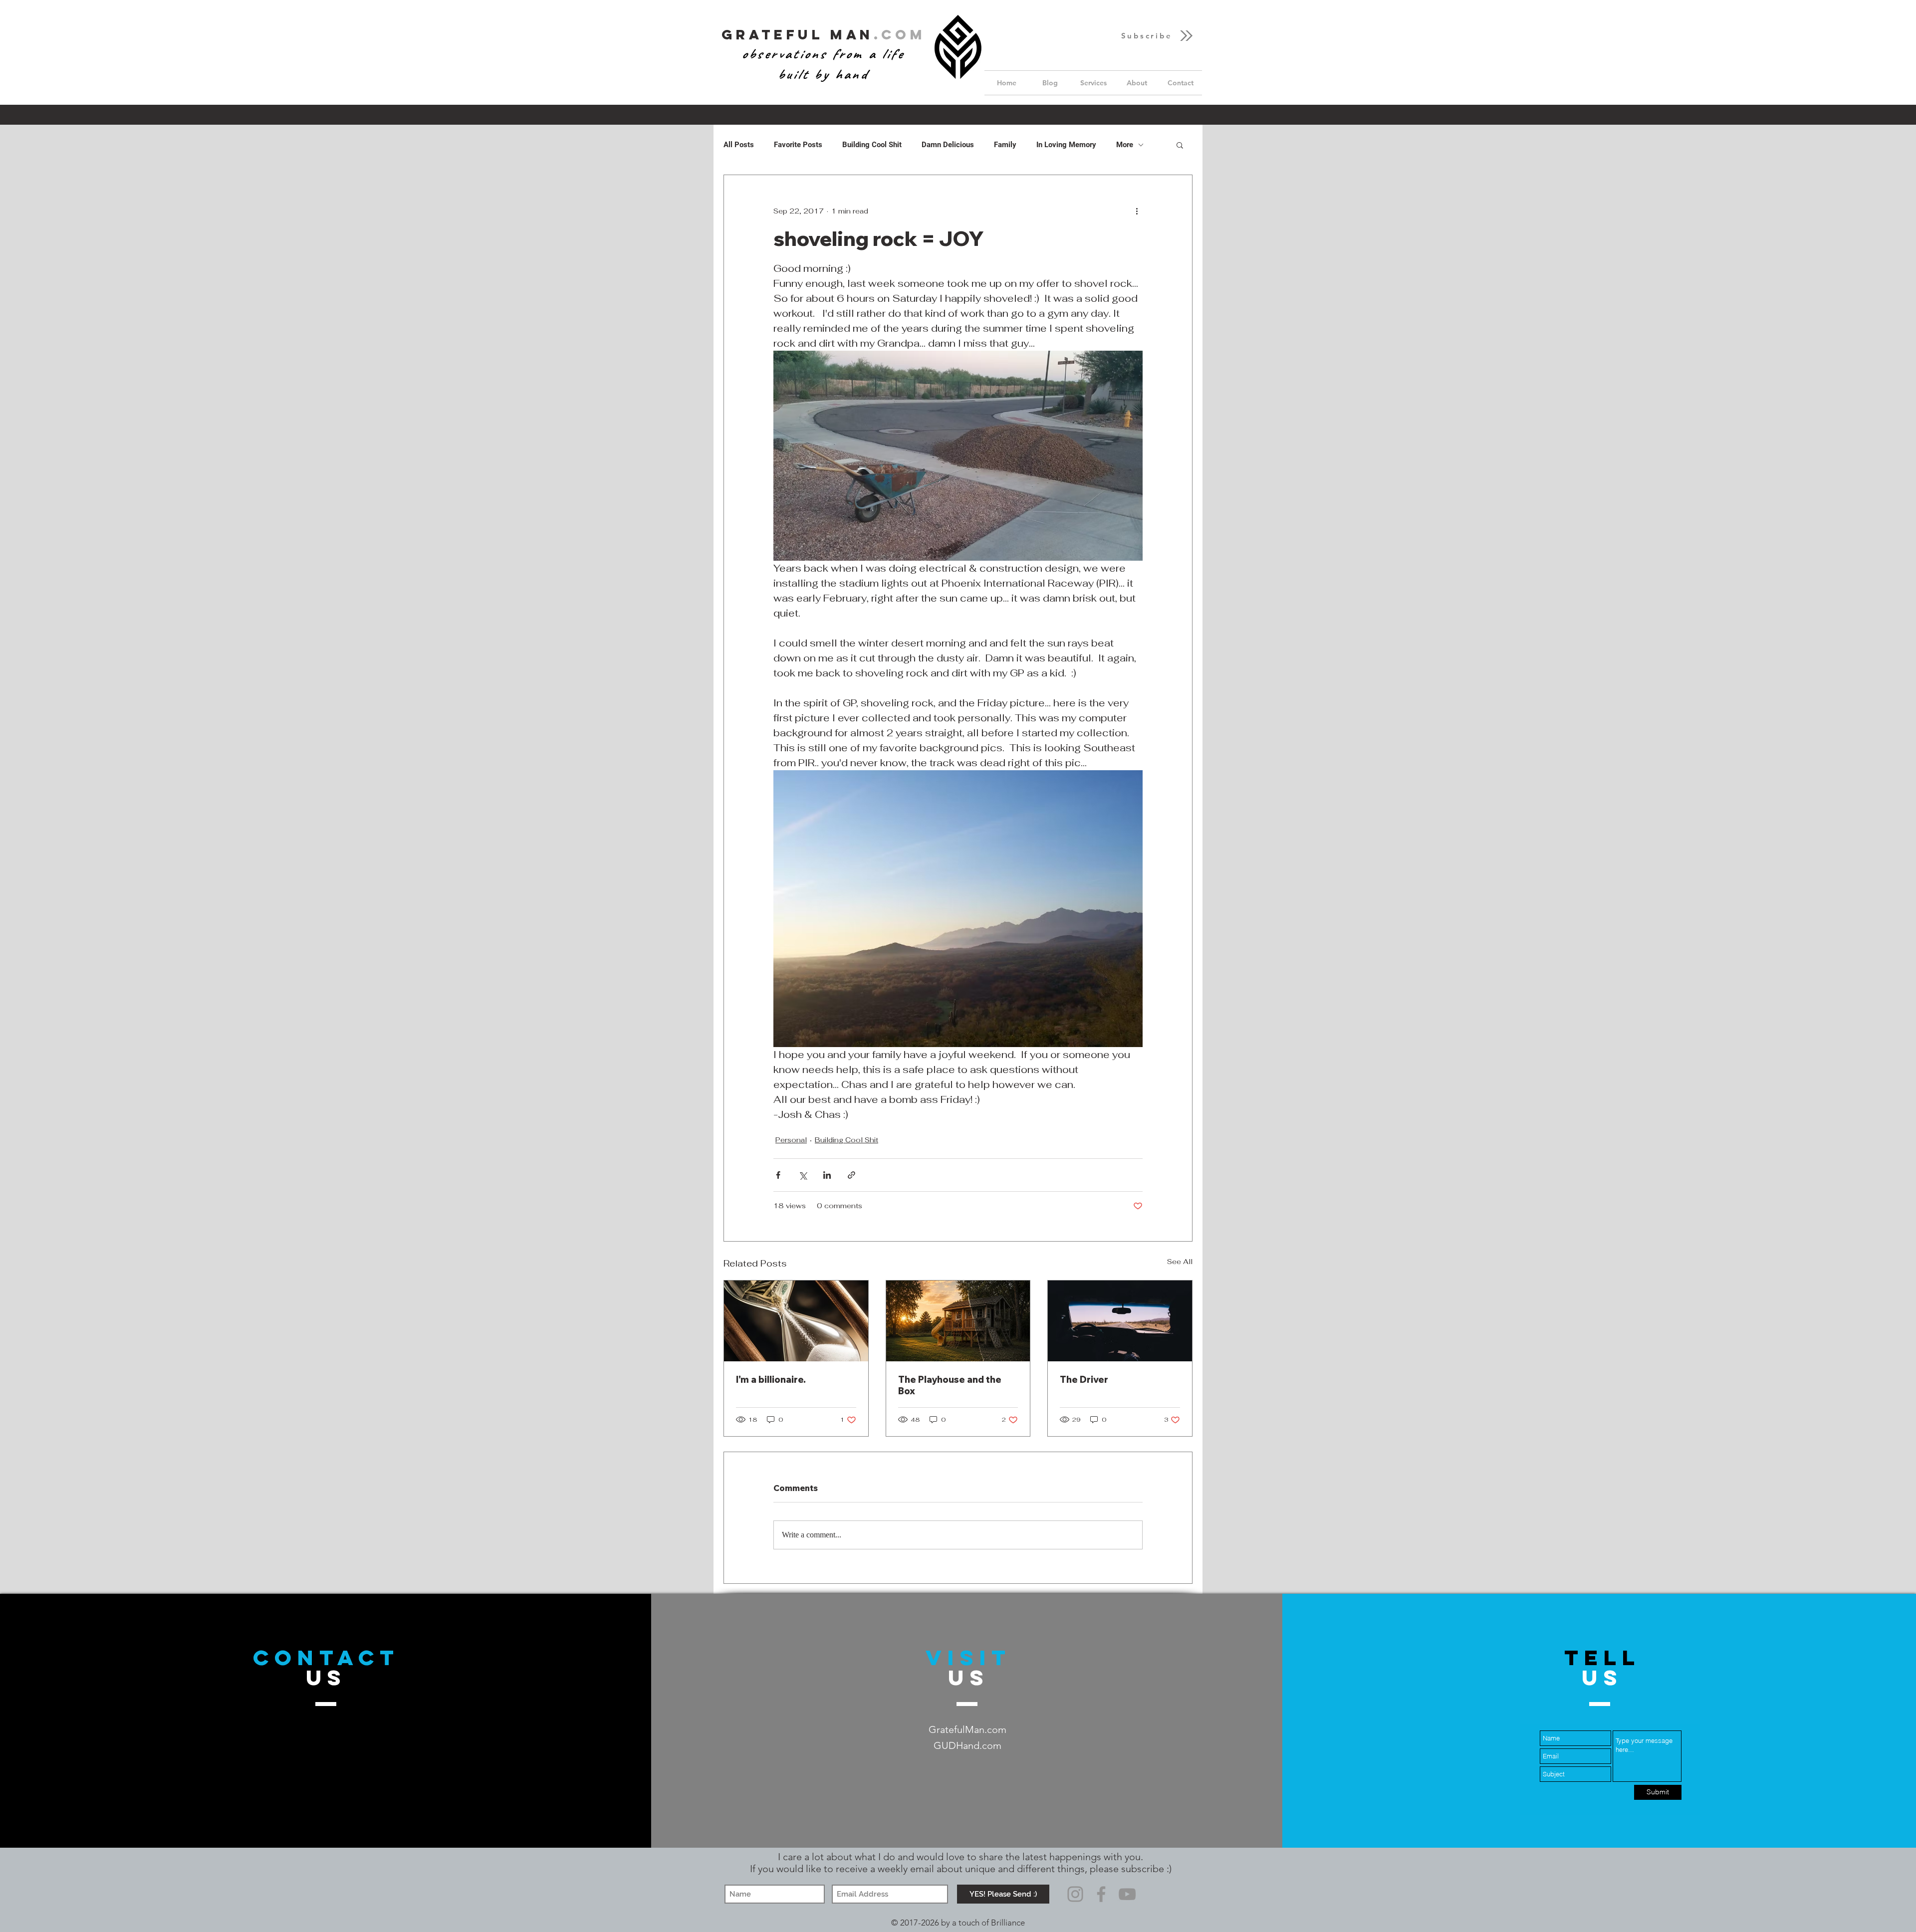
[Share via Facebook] (778, 1175)
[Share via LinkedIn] (827, 1175)
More (1125, 145)
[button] (1158, 36)
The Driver (1084, 1380)
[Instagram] (1075, 1894)
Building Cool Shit (872, 145)
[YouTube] (1127, 1894)
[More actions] (1137, 211)
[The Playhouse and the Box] (958, 1321)
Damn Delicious (948, 145)
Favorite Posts (798, 145)
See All (1180, 1262)
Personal (791, 1140)
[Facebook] (1101, 1894)
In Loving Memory (1066, 145)
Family (1005, 145)
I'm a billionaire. (771, 1380)
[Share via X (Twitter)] (803, 1175)
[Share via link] (851, 1175)
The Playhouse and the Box (950, 1385)
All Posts (739, 145)
